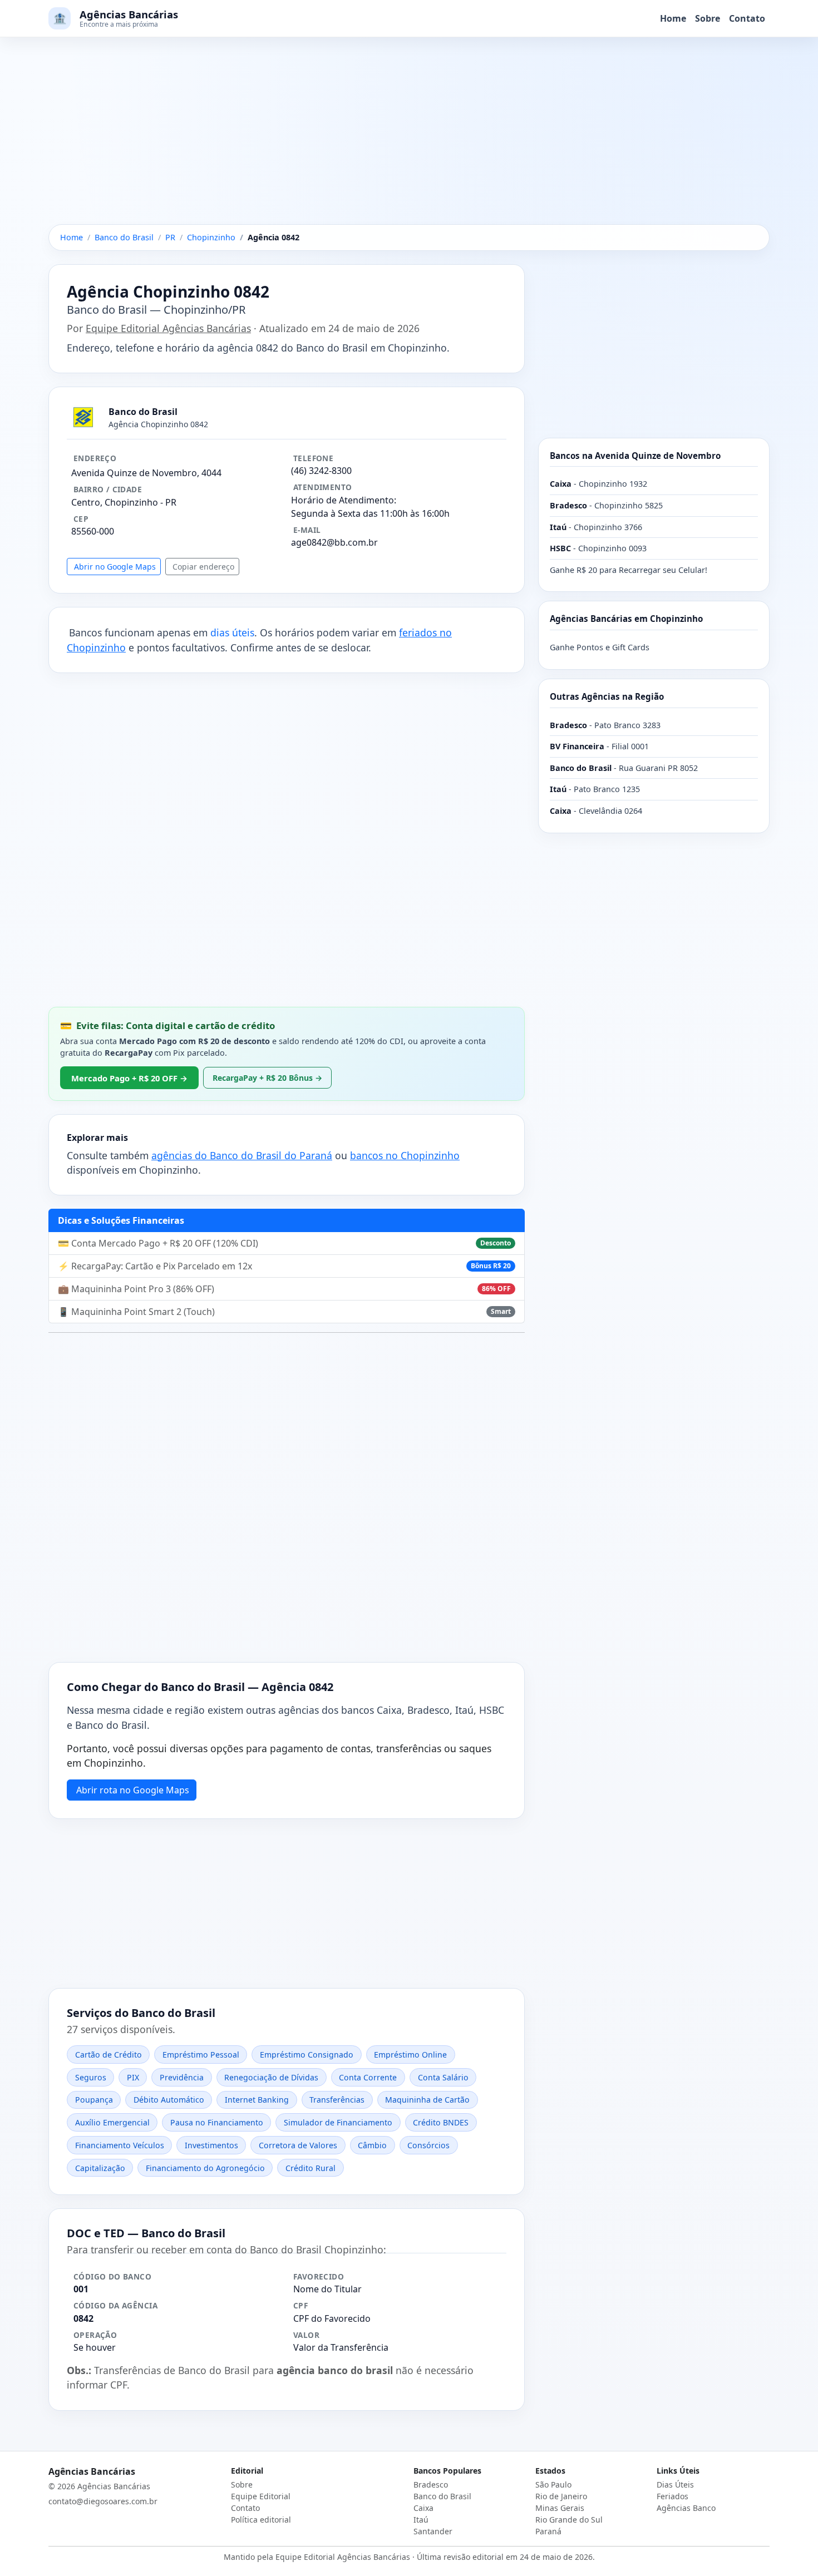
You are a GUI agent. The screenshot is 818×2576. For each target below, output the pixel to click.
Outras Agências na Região (607, 696)
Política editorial (261, 2520)
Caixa (423, 2508)
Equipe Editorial (261, 2496)
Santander (433, 2531)
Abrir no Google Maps (115, 567)
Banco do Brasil (442, 2496)
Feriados (672, 2496)
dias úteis (232, 632)
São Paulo (553, 2484)
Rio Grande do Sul (569, 2520)
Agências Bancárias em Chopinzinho (626, 619)
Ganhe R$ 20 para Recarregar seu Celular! (629, 570)
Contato (747, 18)
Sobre (708, 18)
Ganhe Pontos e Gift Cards (600, 647)
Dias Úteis (675, 2484)
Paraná (548, 2531)
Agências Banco (686, 2508)
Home (673, 18)
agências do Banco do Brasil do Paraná (242, 1155)
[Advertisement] (409, 142)
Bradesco (431, 2484)
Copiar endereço (203, 567)
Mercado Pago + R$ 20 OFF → (129, 1078)
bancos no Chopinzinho (405, 1155)
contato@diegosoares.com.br (103, 2501)
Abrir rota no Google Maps (133, 1790)
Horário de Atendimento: (344, 500)
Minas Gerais (560, 2508)
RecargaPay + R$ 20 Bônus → (267, 1078)
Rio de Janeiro (561, 2496)
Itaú (421, 2520)
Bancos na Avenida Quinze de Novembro (635, 456)
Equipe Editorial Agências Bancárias (168, 328)
